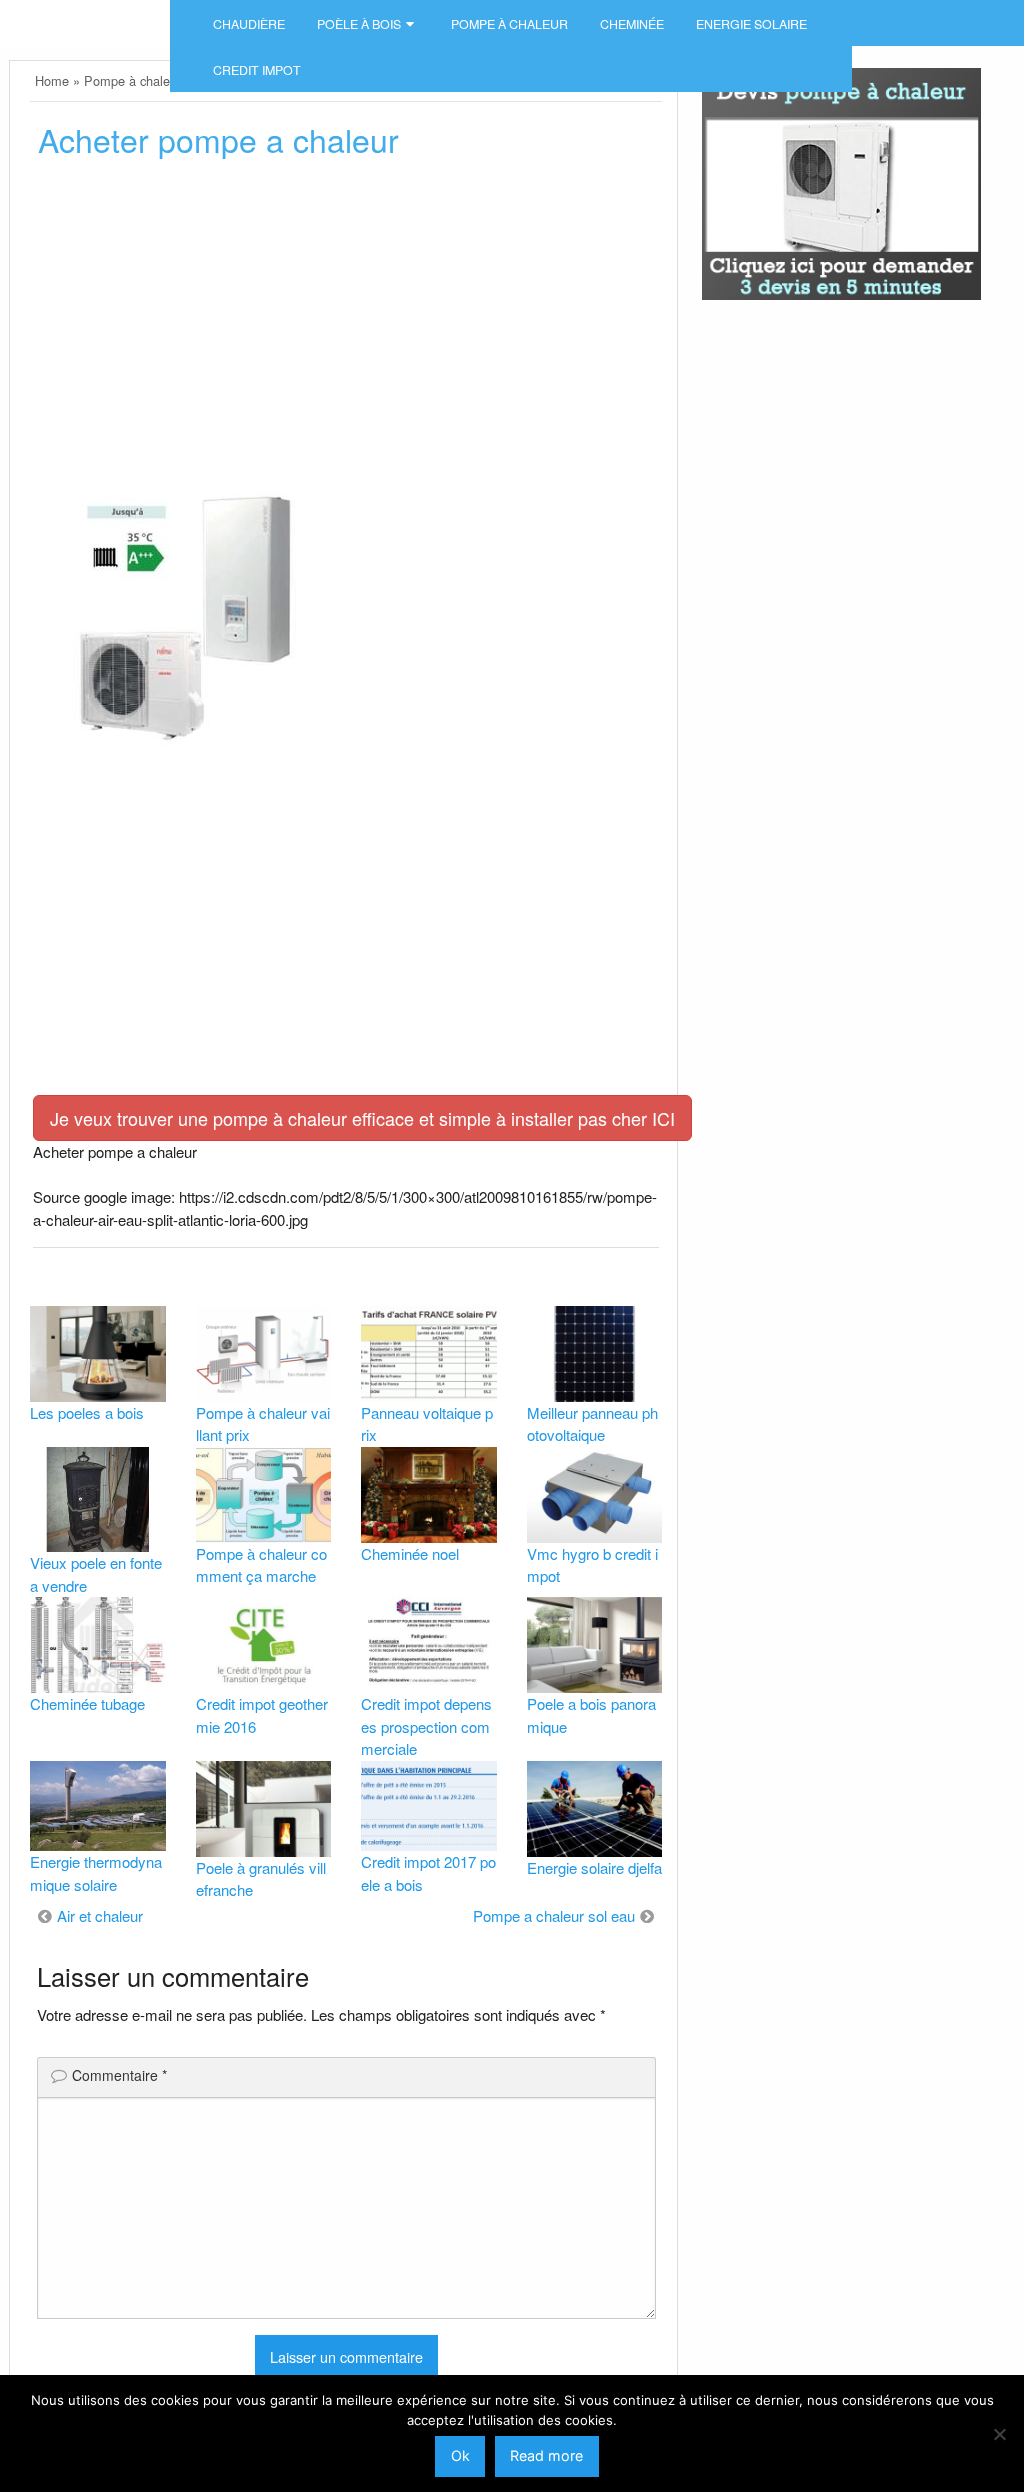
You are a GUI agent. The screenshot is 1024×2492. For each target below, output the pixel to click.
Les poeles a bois (87, 1412)
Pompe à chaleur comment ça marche (261, 1565)
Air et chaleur (100, 1915)
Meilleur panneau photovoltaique (592, 1424)
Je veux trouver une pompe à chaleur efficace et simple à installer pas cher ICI (362, 1118)
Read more (546, 2455)
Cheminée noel (410, 1553)
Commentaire (119, 2075)
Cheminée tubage (87, 1703)
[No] (999, 2434)
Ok (460, 2455)
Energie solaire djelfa (594, 1867)
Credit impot (257, 70)
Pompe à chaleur (509, 24)
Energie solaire (751, 24)
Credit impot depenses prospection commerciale (426, 1726)
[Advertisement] (346, 327)
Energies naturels (85, 15)
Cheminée (632, 24)
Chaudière (249, 24)
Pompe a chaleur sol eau (554, 1915)
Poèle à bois (359, 24)
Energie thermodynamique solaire (96, 1873)
